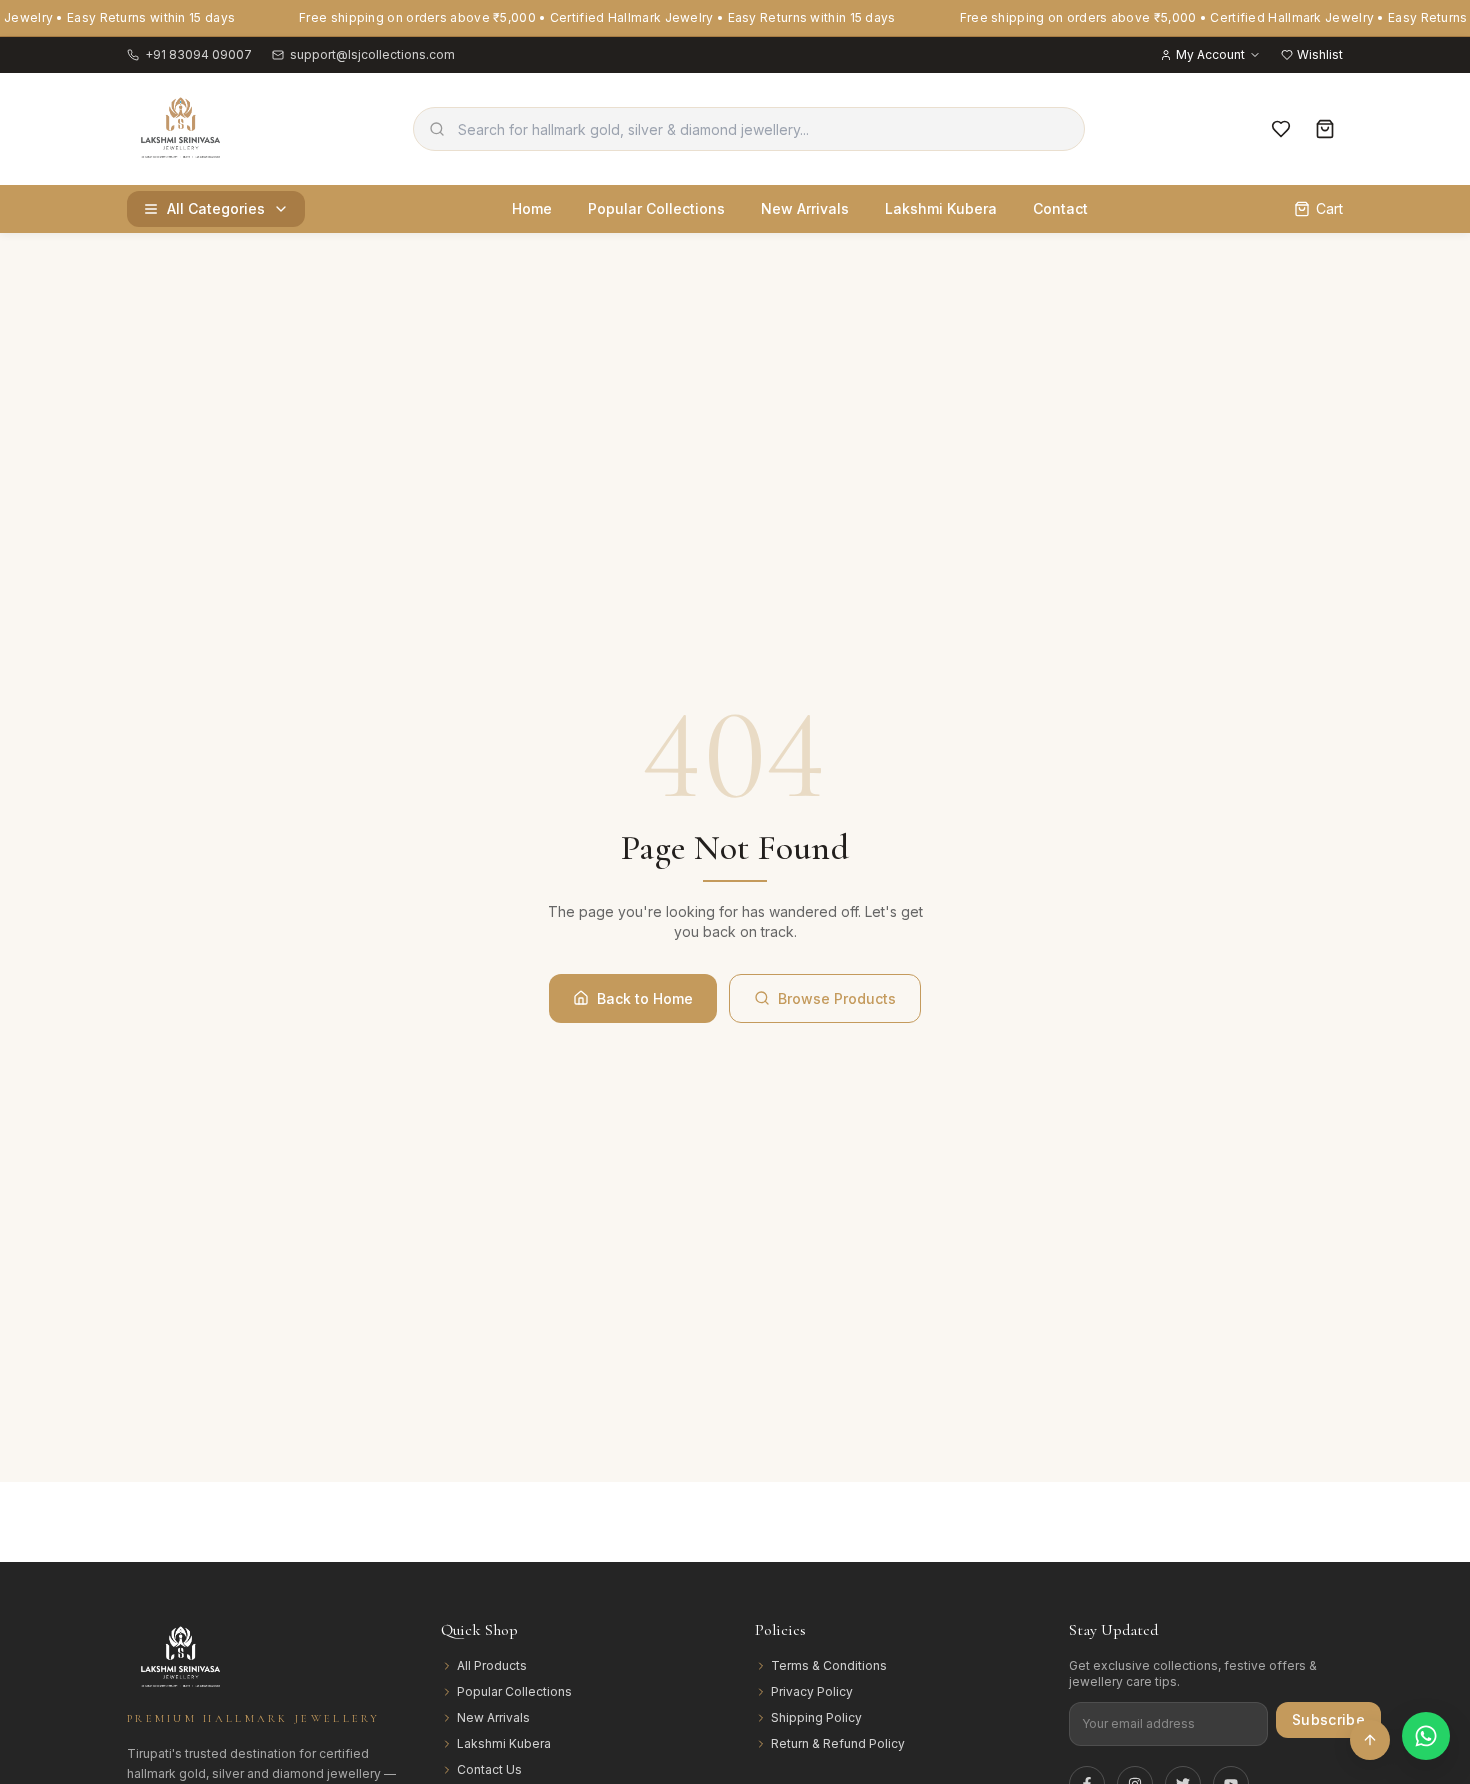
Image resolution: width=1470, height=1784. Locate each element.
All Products (492, 1665)
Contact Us (489, 1769)
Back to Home (645, 998)
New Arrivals (805, 208)
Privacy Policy (812, 1691)
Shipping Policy (816, 1717)
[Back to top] (1370, 1740)
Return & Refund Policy (838, 1743)
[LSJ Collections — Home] (181, 129)
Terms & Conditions (829, 1665)
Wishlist (1320, 54)
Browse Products (837, 998)
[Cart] (1325, 129)
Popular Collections (656, 208)
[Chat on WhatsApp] (1426, 1736)
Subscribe (1328, 1719)
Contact (1060, 208)
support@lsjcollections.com (372, 54)
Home (532, 208)
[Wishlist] (1281, 129)
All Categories (216, 208)
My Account (1210, 54)
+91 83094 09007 (198, 54)
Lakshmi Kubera (941, 208)
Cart (1329, 208)
